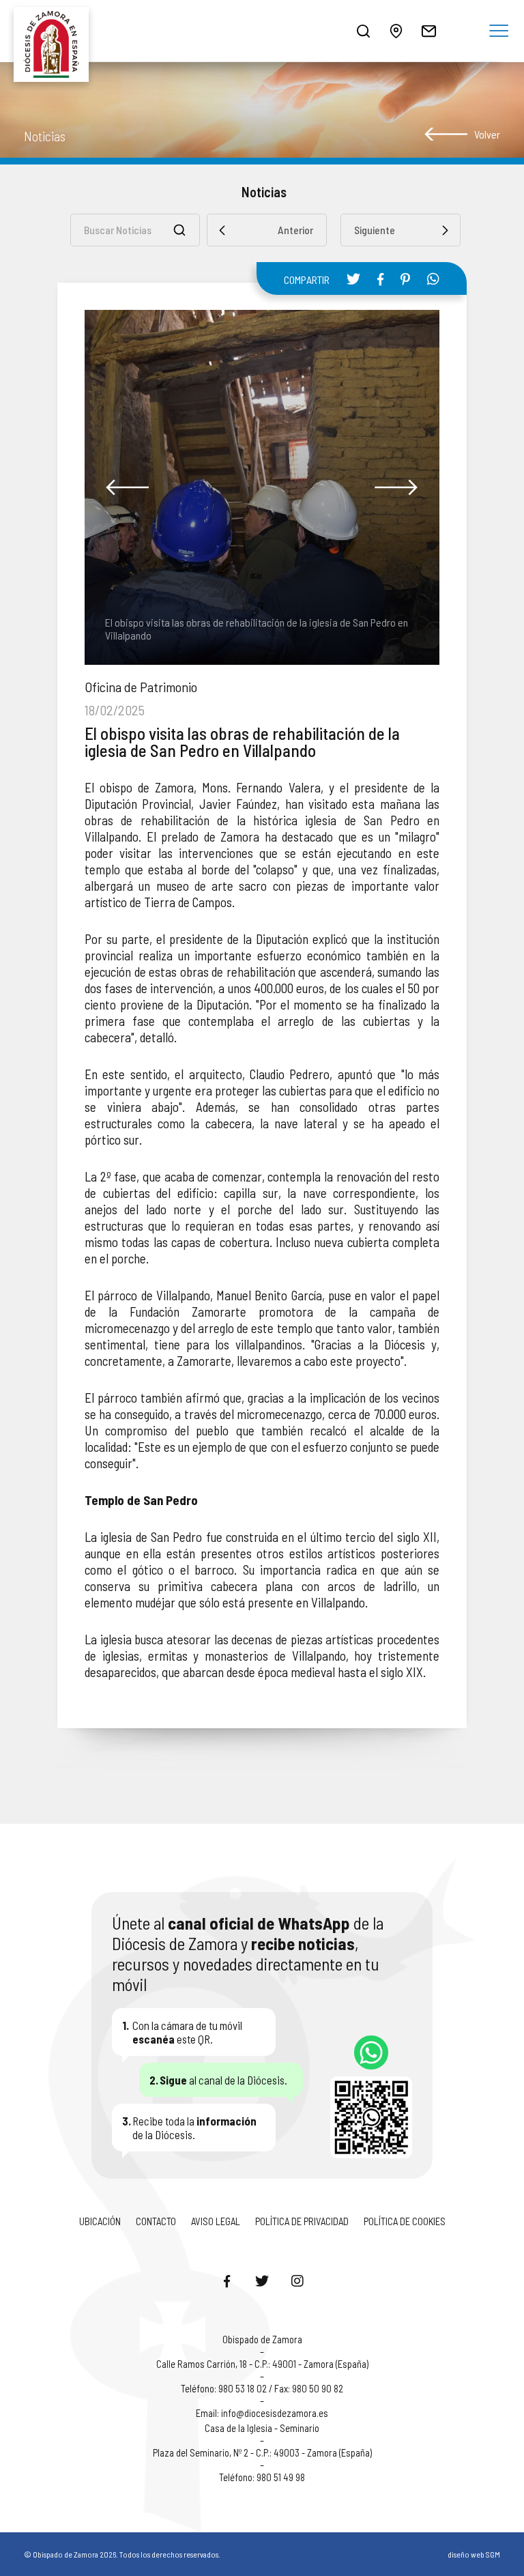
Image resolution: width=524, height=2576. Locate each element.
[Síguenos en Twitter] (262, 2280)
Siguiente (375, 230)
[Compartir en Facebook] (380, 279)
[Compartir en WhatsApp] (433, 278)
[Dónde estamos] (396, 31)
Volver (487, 134)
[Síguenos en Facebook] (227, 2280)
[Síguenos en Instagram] (297, 2280)
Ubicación (100, 2221)
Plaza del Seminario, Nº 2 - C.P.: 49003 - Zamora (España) (262, 2452)
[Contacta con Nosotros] (428, 31)
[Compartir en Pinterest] (405, 279)
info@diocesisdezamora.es (275, 2413)
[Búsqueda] (363, 31)
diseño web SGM (474, 2554)
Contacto (156, 2221)
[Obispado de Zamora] (55, 31)
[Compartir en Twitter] (353, 278)
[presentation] (128, 487)
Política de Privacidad (302, 2221)
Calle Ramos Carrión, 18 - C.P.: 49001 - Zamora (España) (262, 2364)
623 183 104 (371, 2052)
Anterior (295, 230)
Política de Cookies (405, 2221)
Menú (499, 31)
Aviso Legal (216, 2221)
